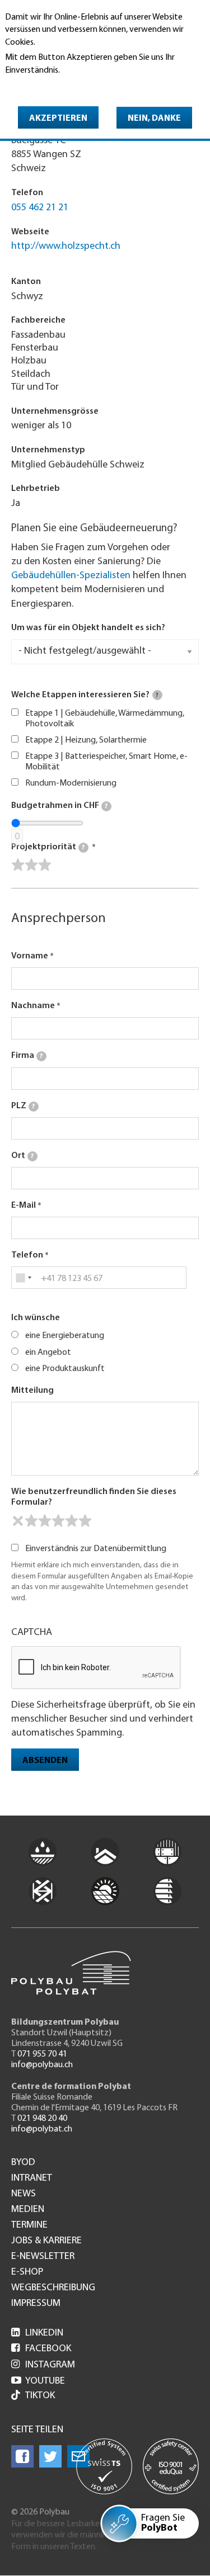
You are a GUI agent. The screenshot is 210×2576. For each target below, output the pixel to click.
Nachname (33, 1006)
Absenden (45, 1761)
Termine (29, 2225)
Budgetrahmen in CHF (59, 806)
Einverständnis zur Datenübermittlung (96, 1549)
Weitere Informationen (53, 86)
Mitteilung (32, 1391)
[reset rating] (18, 1521)
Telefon (27, 1255)
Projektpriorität (48, 847)
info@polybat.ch (42, 2129)
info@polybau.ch (42, 2065)
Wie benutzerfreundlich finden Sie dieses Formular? (94, 1497)
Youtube (38, 2381)
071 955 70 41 (42, 2054)
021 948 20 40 (42, 2119)
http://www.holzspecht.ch (66, 247)
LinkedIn (37, 2333)
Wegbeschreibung (53, 2288)
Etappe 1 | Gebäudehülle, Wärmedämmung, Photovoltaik (105, 719)
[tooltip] (157, 695)
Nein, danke (154, 119)
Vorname (30, 956)
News (24, 2194)
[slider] (31, 865)
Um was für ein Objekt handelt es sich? (88, 628)
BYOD (23, 2163)
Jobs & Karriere (46, 2241)
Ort (22, 1156)
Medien (28, 2210)
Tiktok (40, 2396)
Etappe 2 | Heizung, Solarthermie (86, 740)
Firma (27, 1056)
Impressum (36, 2304)
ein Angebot (48, 1353)
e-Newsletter (43, 2257)
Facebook (41, 2349)
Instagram (43, 2365)
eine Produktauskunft (65, 1369)
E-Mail (24, 1206)
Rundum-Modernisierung (71, 783)
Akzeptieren (58, 119)
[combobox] (23, 1278)
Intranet (32, 2178)
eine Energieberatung (65, 1336)
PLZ (23, 1106)
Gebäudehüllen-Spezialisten (71, 576)
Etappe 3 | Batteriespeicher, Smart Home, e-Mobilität (106, 762)
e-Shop (27, 2272)
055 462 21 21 (40, 208)
